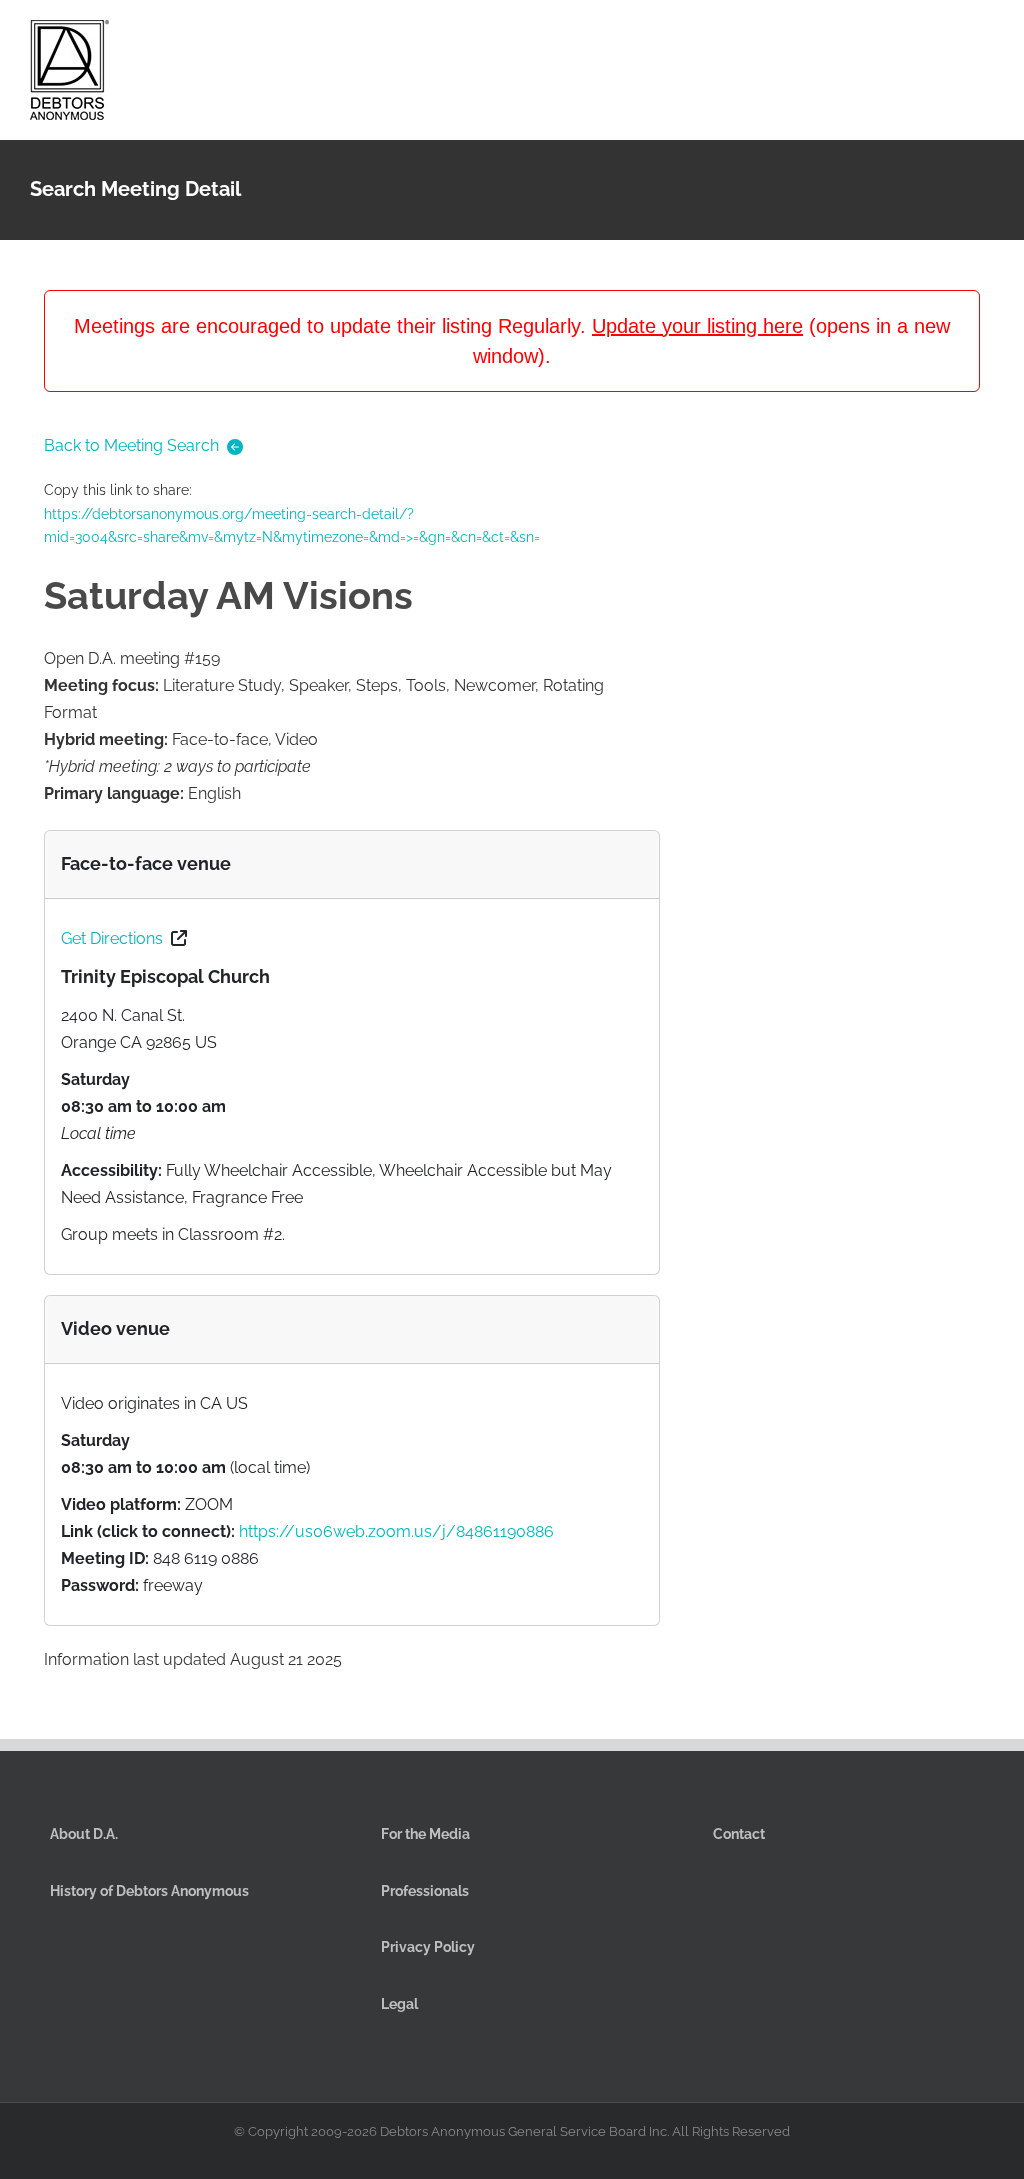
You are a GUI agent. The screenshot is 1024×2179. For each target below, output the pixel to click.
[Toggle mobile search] (950, 38)
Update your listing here (697, 326)
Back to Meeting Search (131, 445)
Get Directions (112, 938)
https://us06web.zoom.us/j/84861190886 (396, 1531)
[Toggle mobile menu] (986, 38)
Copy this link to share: (292, 513)
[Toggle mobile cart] (914, 38)
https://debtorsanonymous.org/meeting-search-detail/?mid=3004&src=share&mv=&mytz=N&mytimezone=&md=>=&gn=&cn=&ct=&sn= (292, 526)
